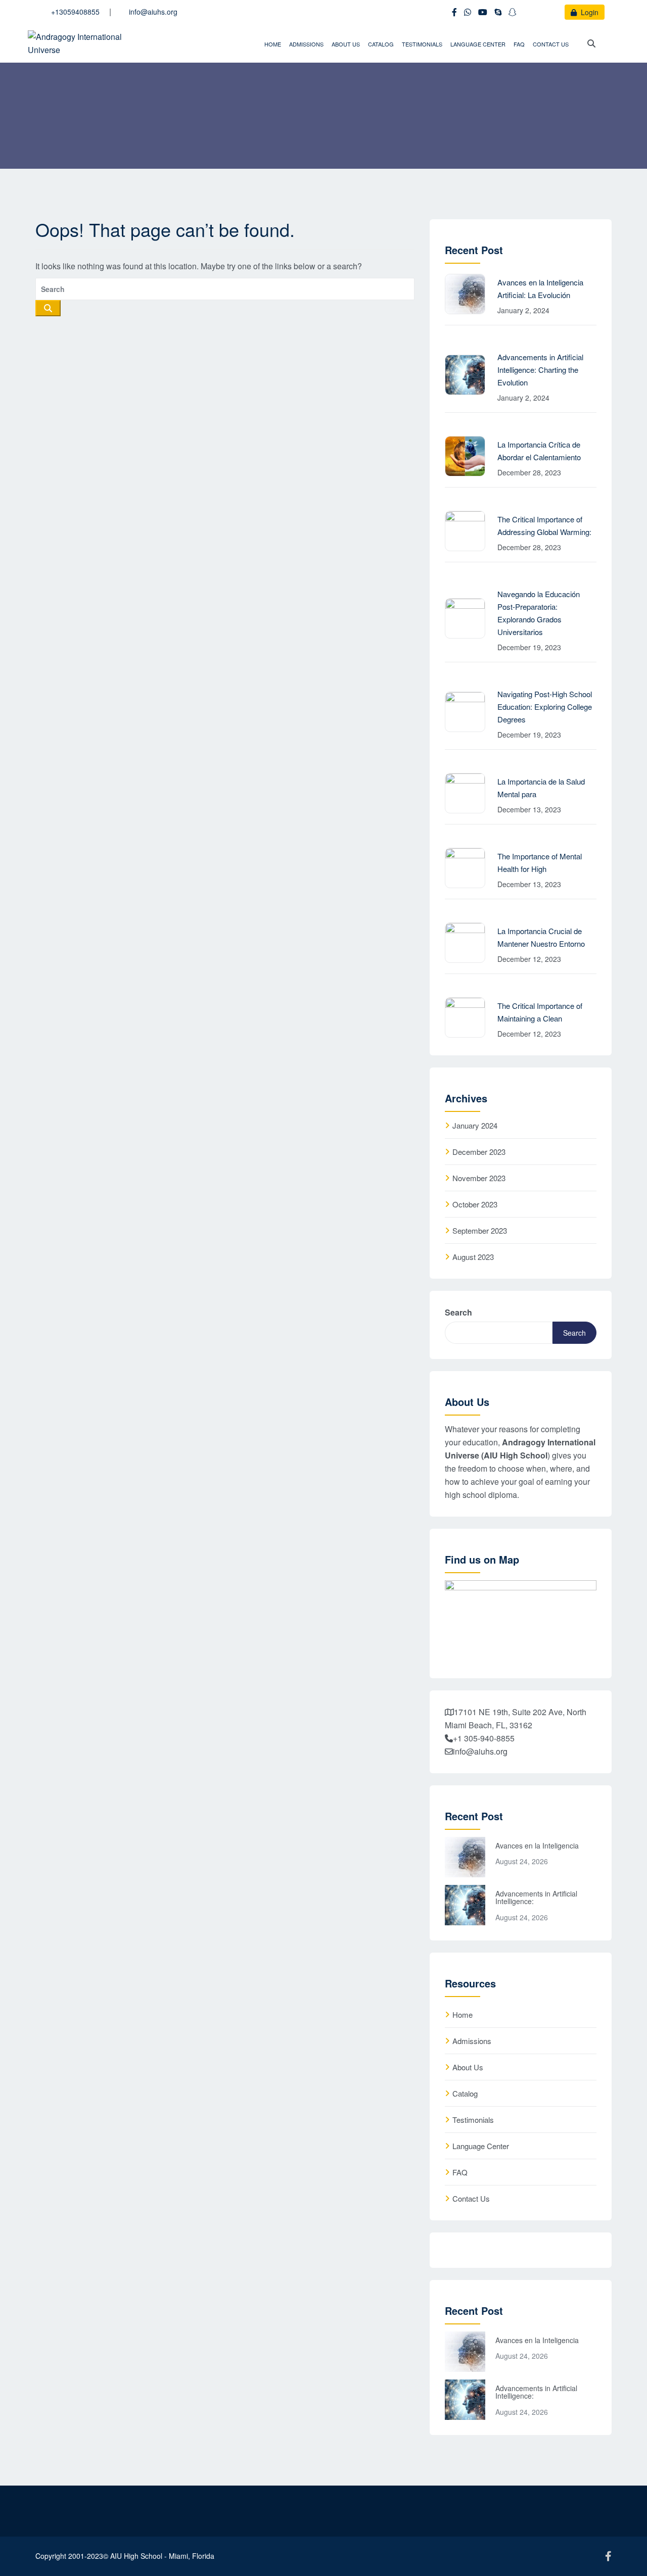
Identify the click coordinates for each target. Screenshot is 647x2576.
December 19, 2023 (529, 647)
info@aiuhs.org (153, 12)
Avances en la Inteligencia (537, 1845)
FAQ (519, 44)
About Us (346, 44)
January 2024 (475, 1125)
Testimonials (422, 44)
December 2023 (479, 1152)
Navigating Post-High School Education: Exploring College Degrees (545, 707)
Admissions (306, 44)
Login (589, 12)
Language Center (478, 44)
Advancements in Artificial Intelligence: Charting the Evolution (540, 370)
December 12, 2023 (529, 959)
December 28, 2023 (529, 472)
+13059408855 (75, 12)
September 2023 (480, 1230)
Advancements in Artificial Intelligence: (536, 1897)
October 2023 (475, 1204)
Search (458, 1312)
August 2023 (473, 1257)
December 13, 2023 (529, 809)
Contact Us (551, 44)
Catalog (381, 44)
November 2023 (479, 1178)
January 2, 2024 (523, 310)
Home (273, 44)
